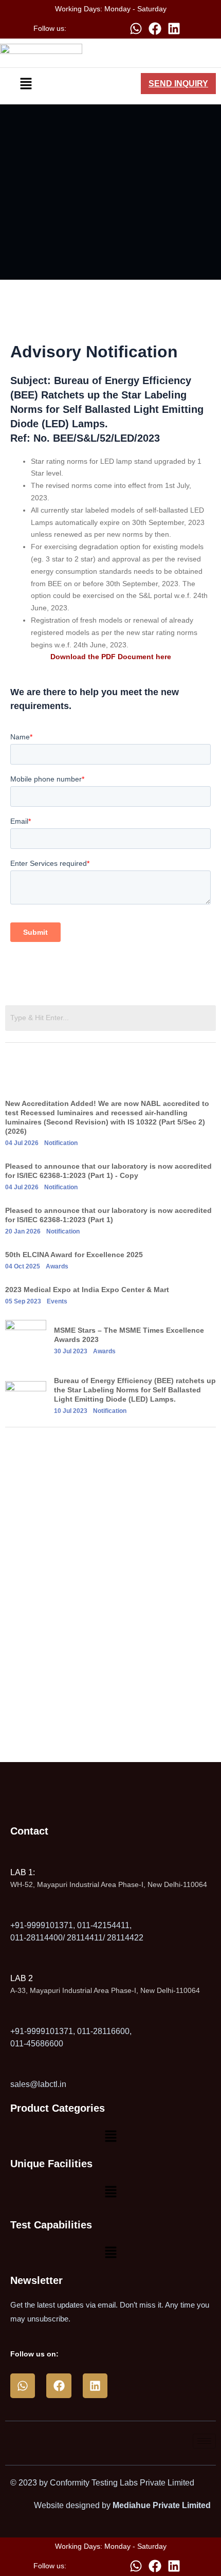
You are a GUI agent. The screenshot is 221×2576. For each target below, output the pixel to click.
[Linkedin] (174, 28)
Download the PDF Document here (111, 657)
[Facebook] (155, 28)
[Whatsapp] (136, 28)
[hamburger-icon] (204, 2441)
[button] (26, 83)
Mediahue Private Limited (162, 2505)
